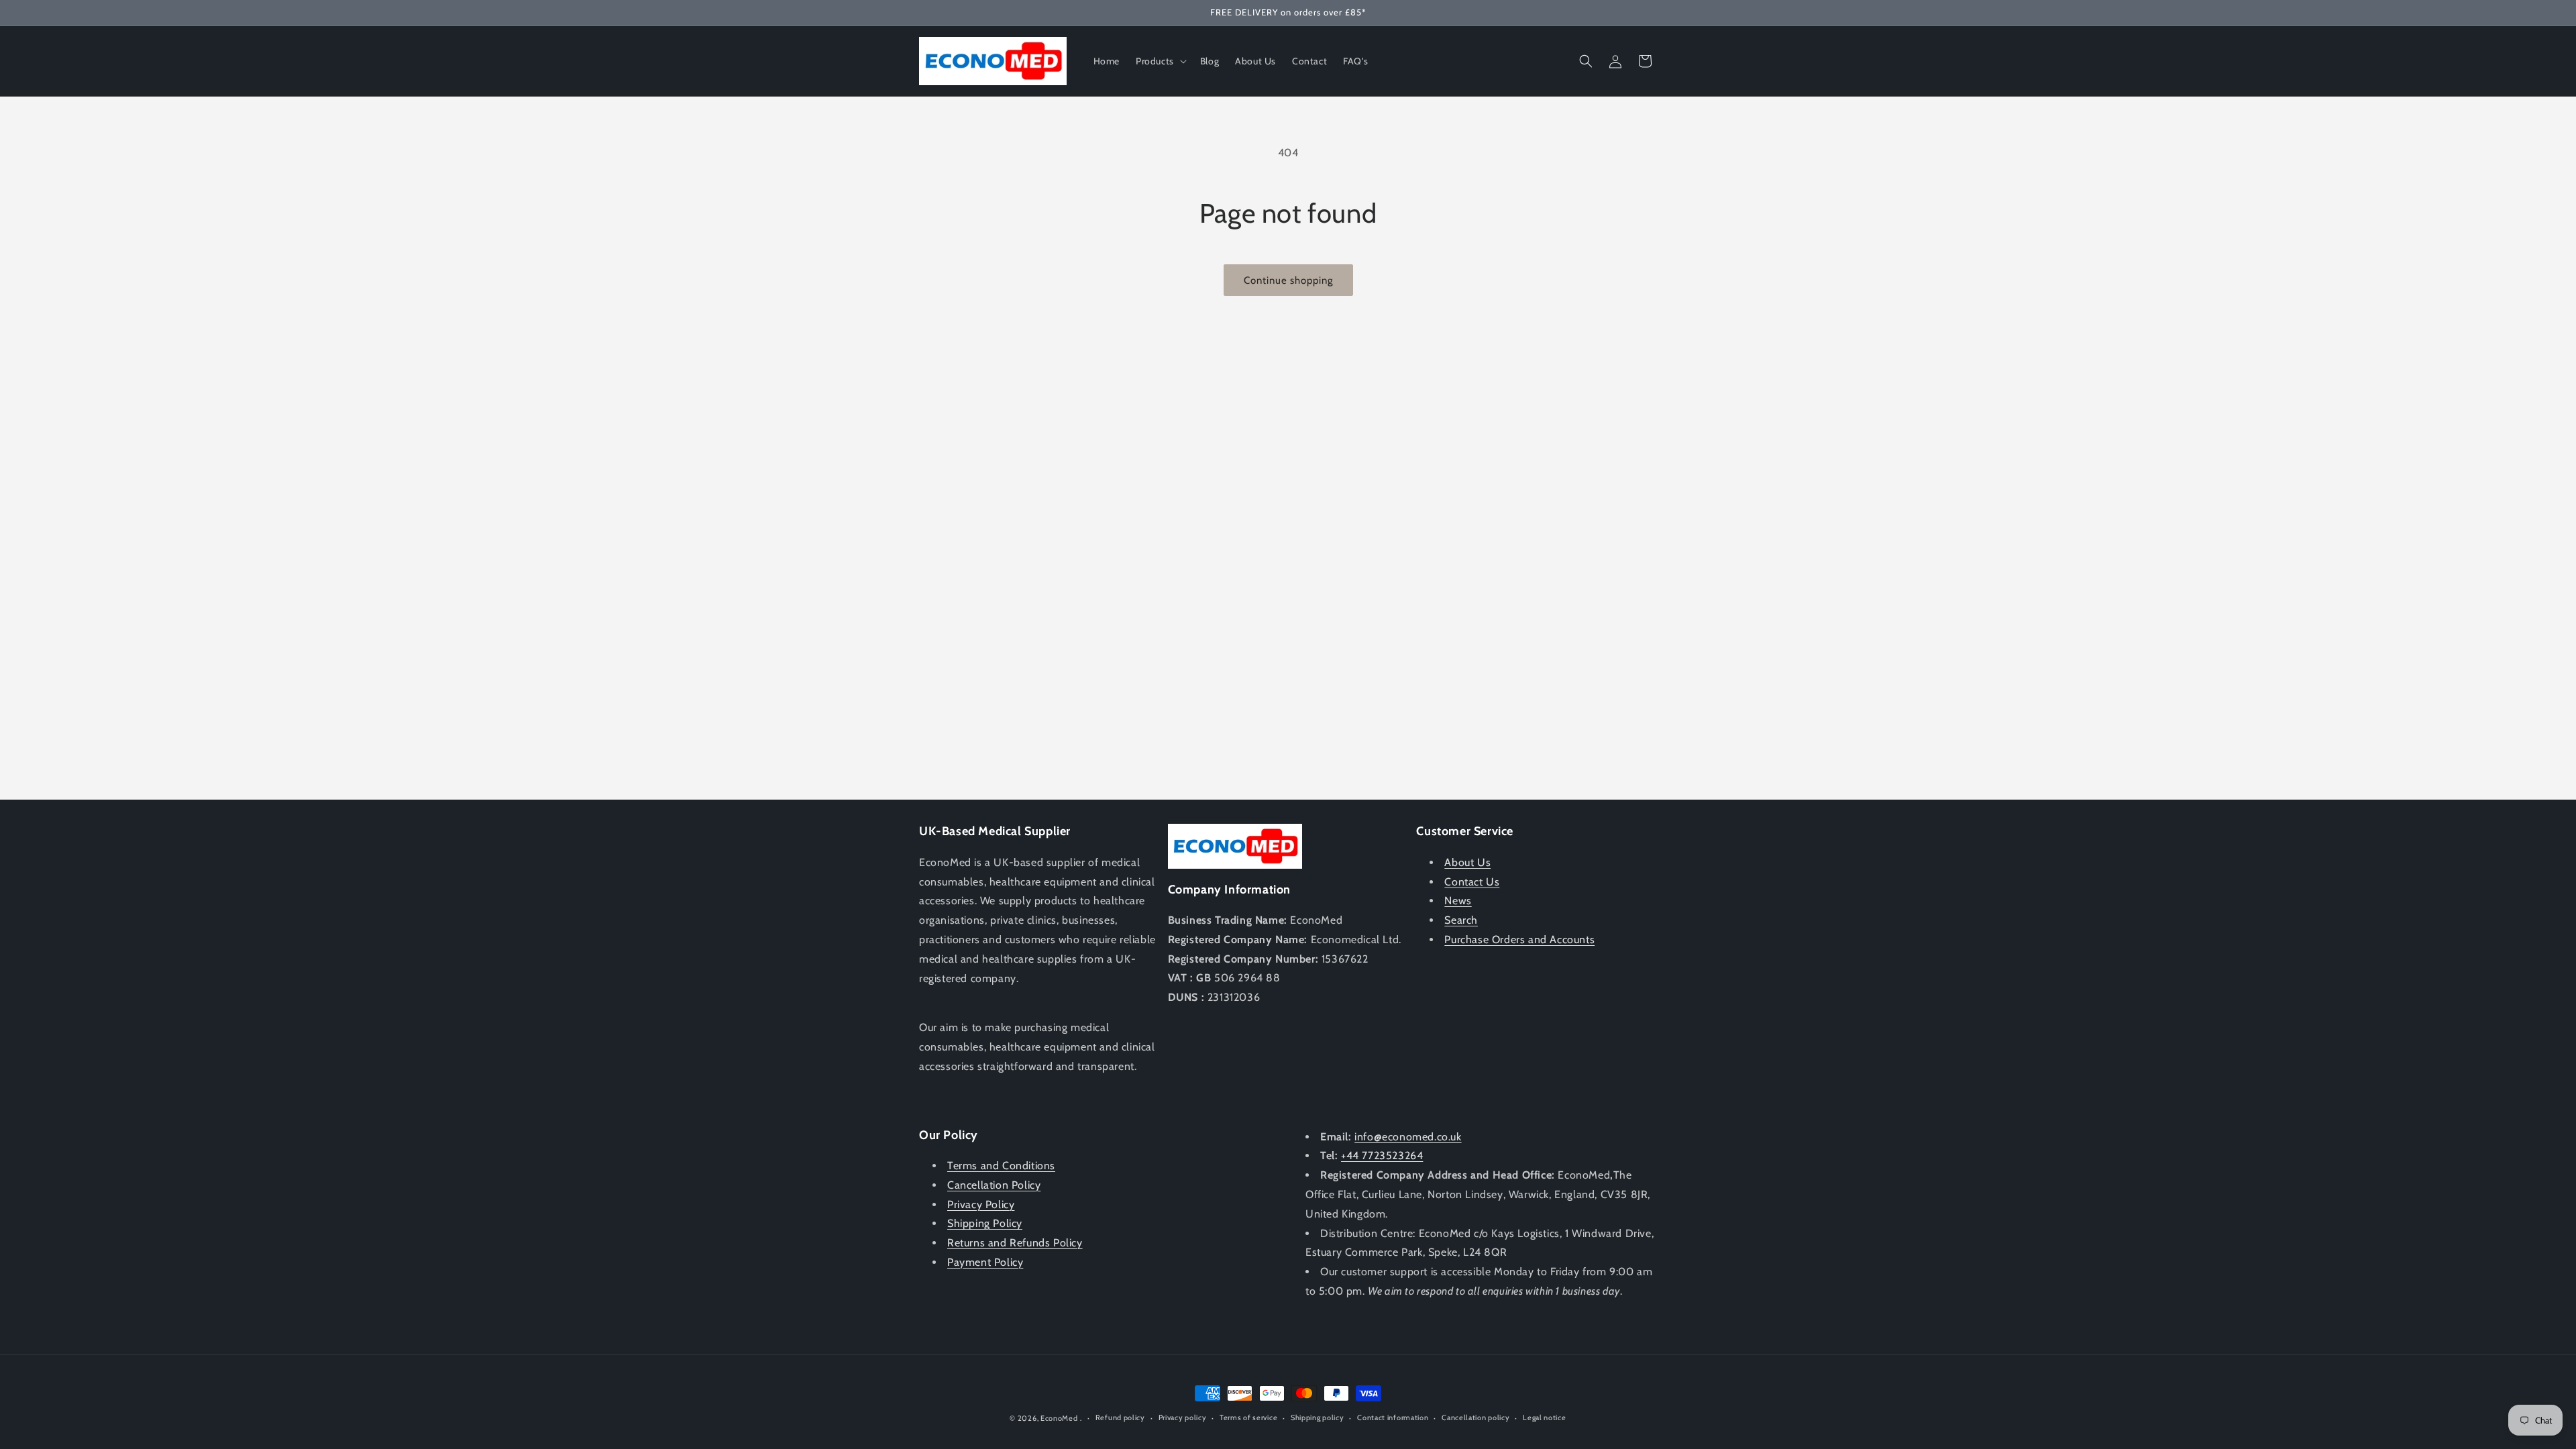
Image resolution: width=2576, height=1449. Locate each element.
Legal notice (1544, 1417)
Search (1461, 920)
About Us (1467, 862)
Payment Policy (985, 1262)
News (1458, 901)
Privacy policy (1183, 1417)
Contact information (1393, 1417)
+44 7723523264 (1382, 1156)
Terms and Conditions (1001, 1166)
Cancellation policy (1475, 1417)
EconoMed (1059, 1418)
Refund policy (1120, 1417)
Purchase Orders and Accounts (1519, 940)
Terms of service (1248, 1417)
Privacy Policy (981, 1204)
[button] (1160, 61)
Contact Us (1472, 882)
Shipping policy (1318, 1417)
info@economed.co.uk (1408, 1137)
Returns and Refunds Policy (1015, 1243)
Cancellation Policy (994, 1185)
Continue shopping (1288, 280)
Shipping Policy (985, 1223)
